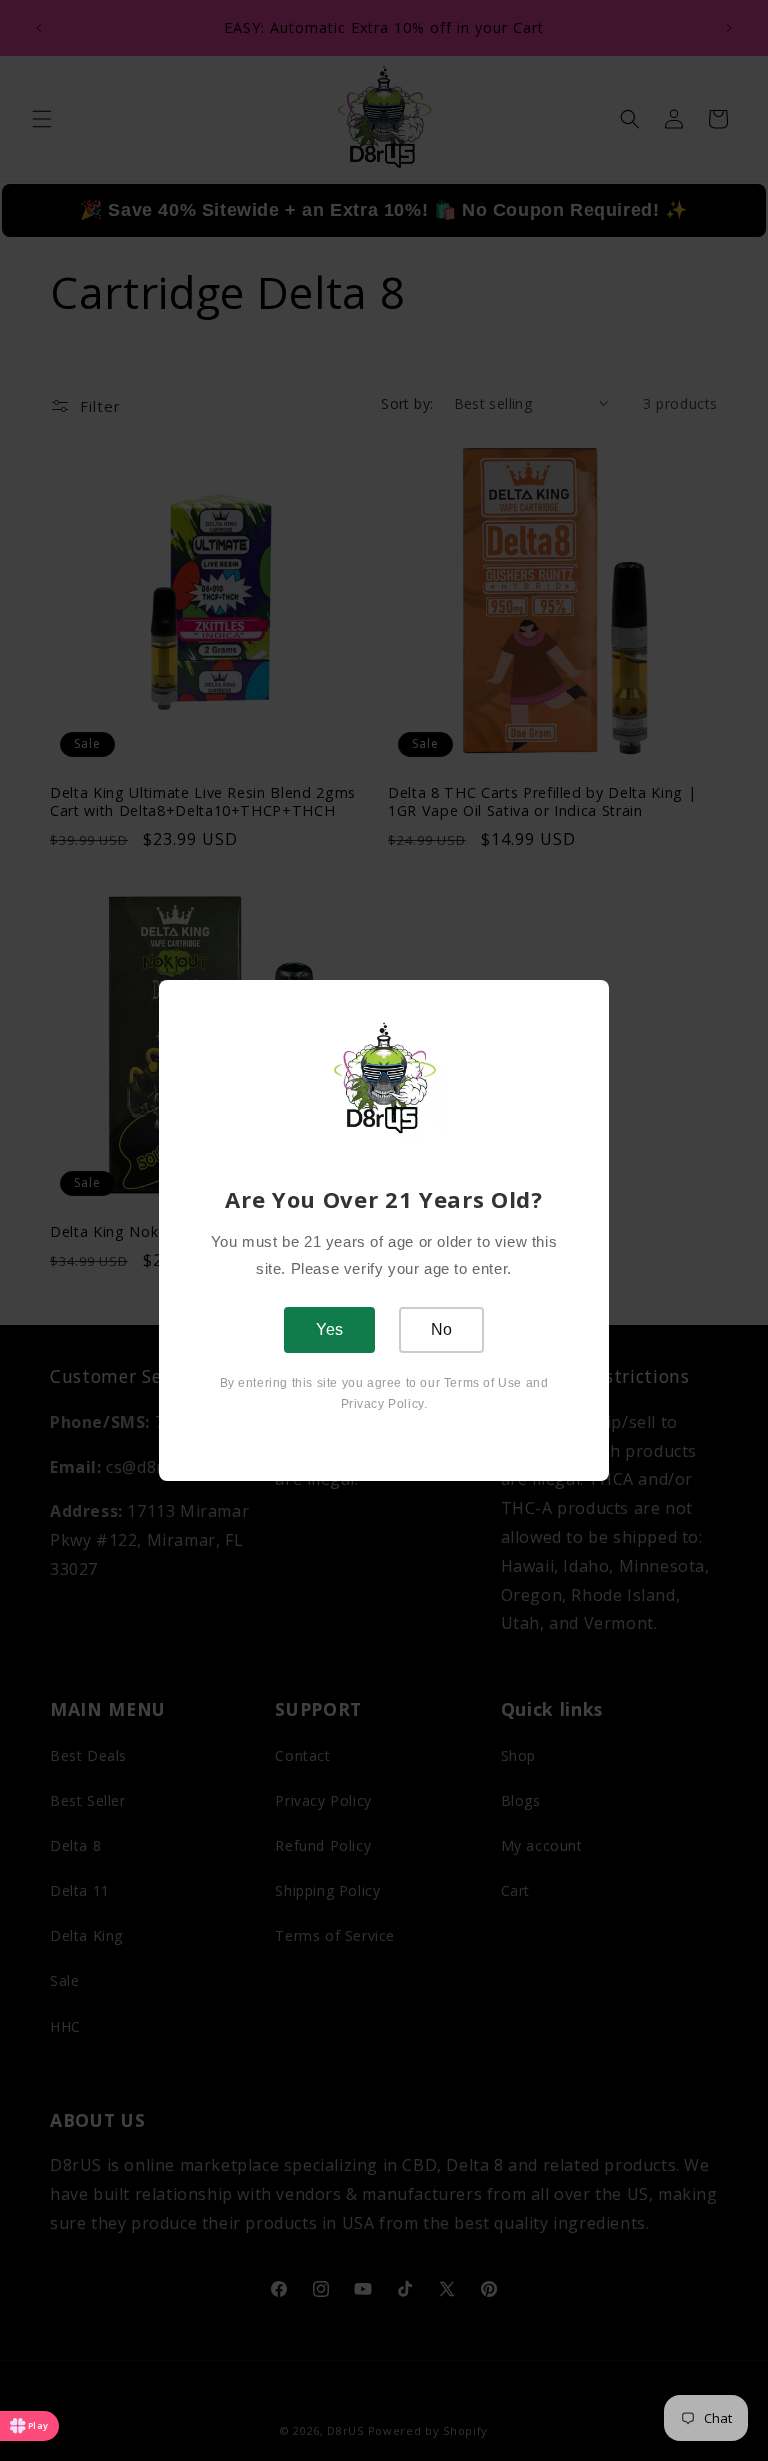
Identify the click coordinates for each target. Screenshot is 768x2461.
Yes (329, 1329)
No (441, 1329)
